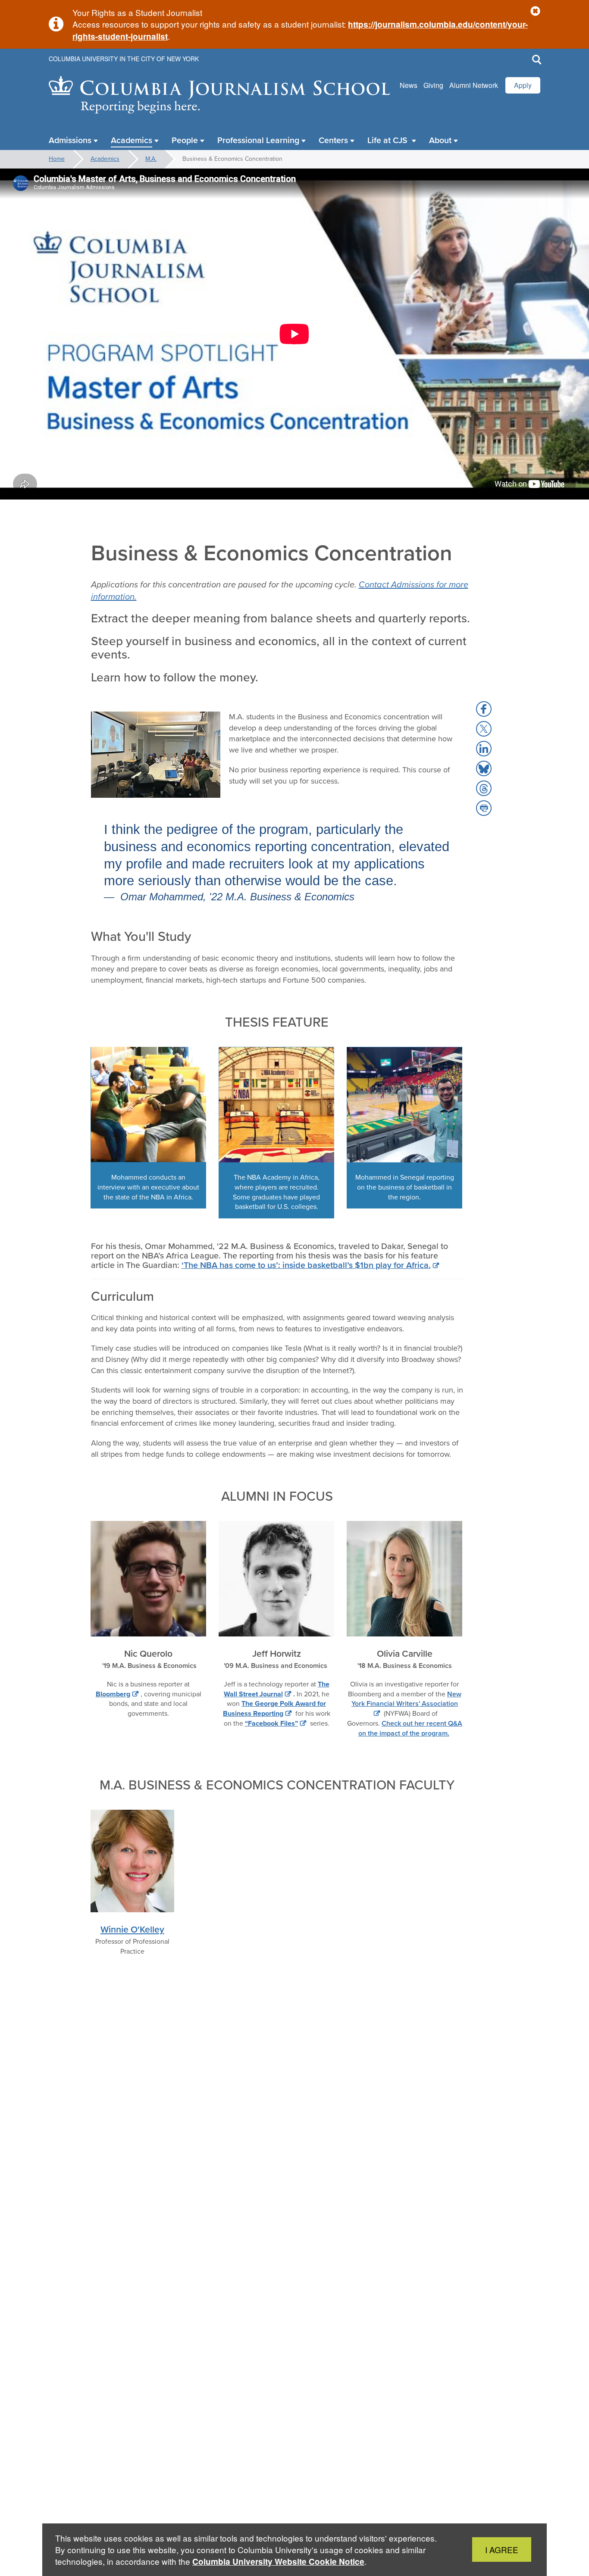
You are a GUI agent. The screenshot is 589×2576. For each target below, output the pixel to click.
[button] (535, 11)
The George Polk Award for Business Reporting (275, 1708)
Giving (433, 85)
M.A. (151, 159)
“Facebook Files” (271, 1723)
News (409, 85)
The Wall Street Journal (277, 1689)
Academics (105, 159)
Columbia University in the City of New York (124, 59)
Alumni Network (474, 85)
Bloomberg (113, 1694)
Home (57, 159)
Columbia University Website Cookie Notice (278, 2562)
